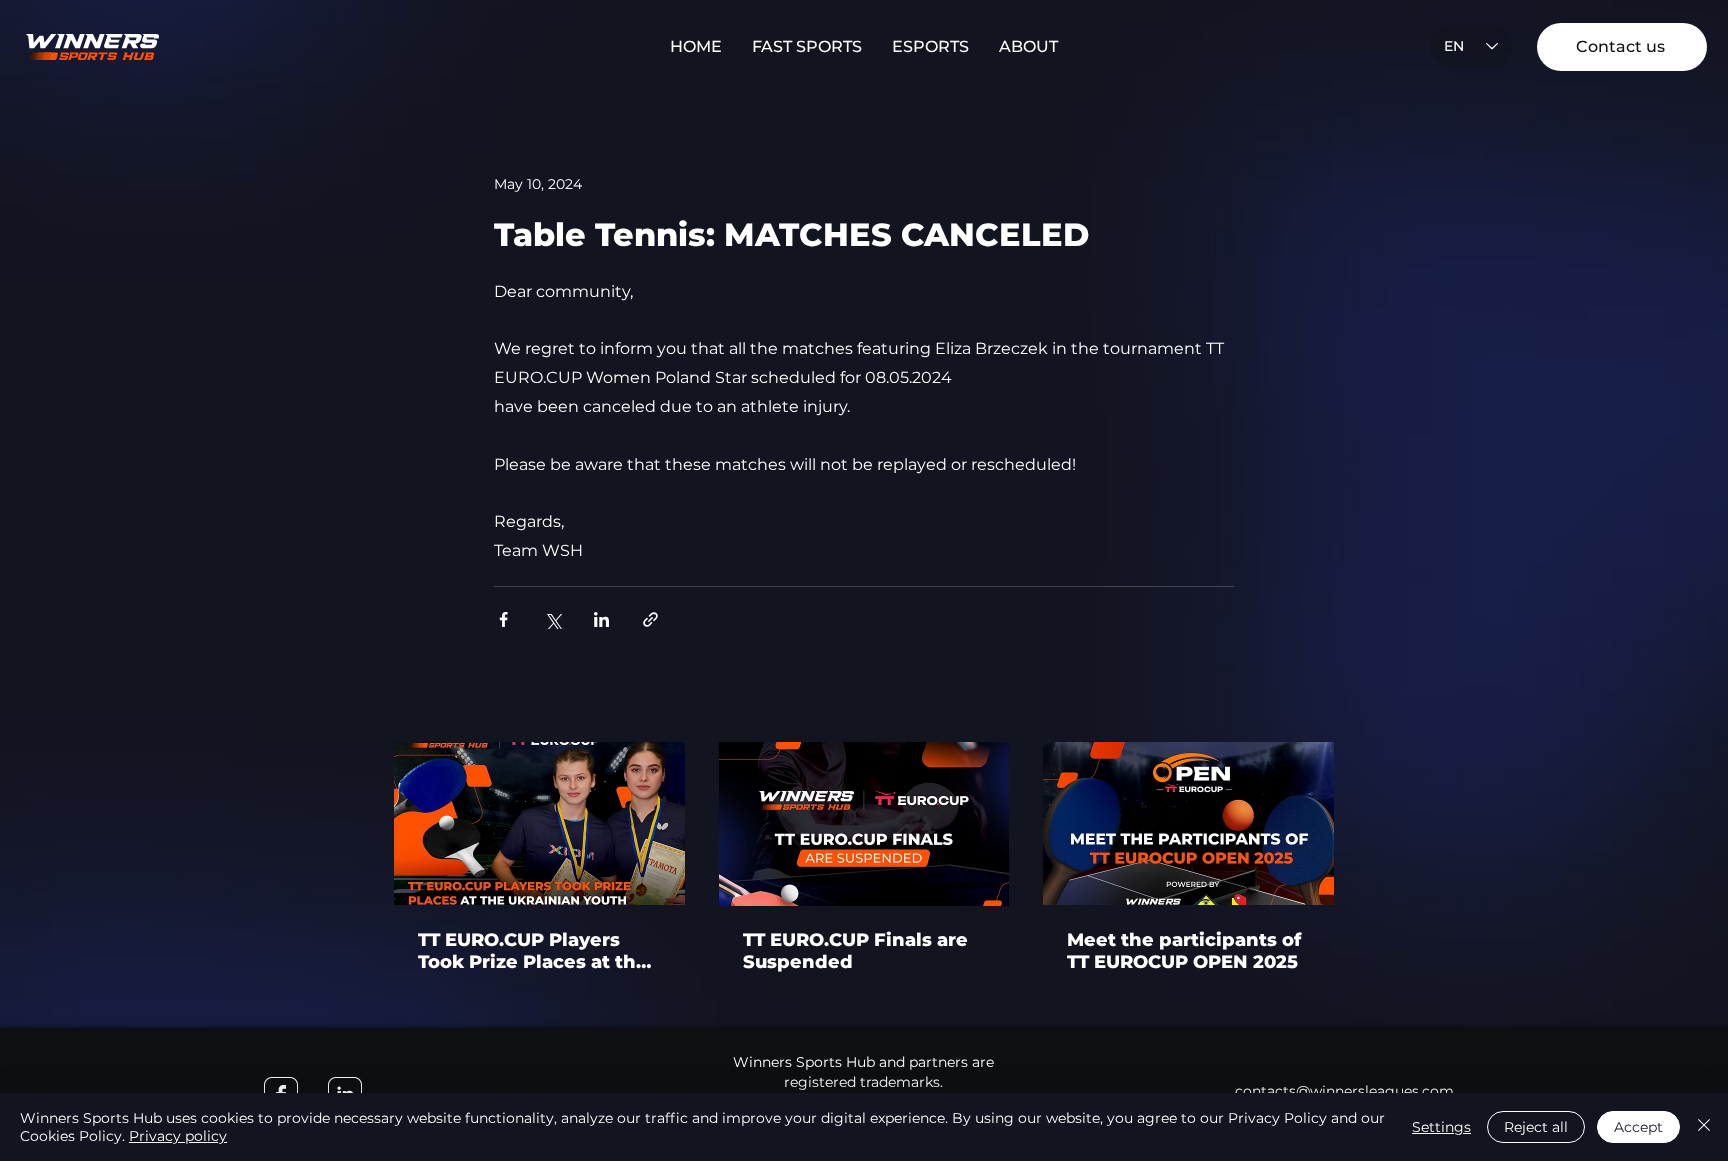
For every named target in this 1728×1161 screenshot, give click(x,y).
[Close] (1704, 1127)
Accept (1638, 1127)
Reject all (1536, 1127)
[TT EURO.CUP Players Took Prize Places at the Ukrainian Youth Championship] (539, 823)
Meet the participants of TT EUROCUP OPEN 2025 (1184, 951)
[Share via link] (650, 619)
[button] (807, 47)
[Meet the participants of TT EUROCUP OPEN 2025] (1188, 823)
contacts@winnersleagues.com (1344, 1091)
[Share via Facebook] (503, 619)
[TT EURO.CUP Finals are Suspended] (864, 824)
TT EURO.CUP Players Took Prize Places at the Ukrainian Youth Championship (533, 951)
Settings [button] (1441, 1127)
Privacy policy (178, 1136)
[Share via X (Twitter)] (552, 619)
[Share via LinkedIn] (601, 619)
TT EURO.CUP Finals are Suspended (855, 951)
